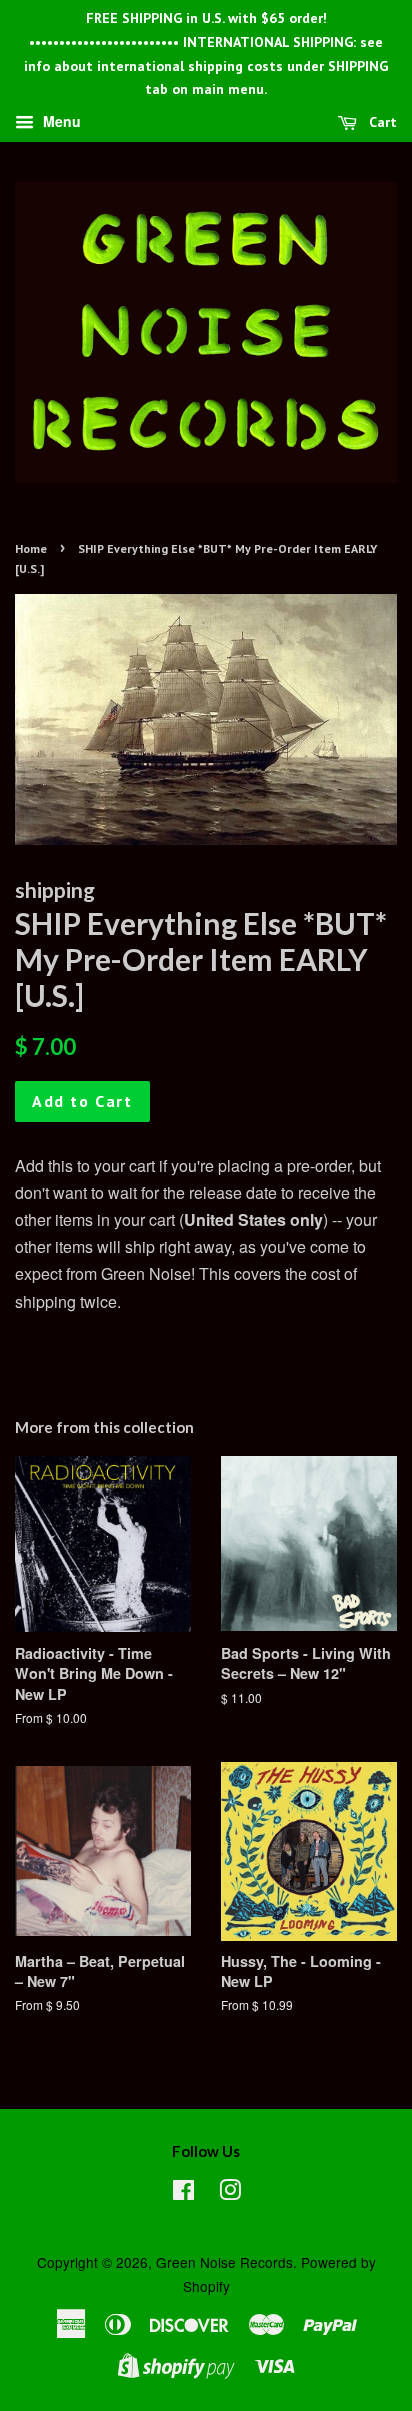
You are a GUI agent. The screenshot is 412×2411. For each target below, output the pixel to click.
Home (31, 548)
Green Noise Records (224, 2262)
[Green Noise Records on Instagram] (230, 2193)
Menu (60, 122)
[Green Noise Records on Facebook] (183, 2193)
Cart (381, 122)
